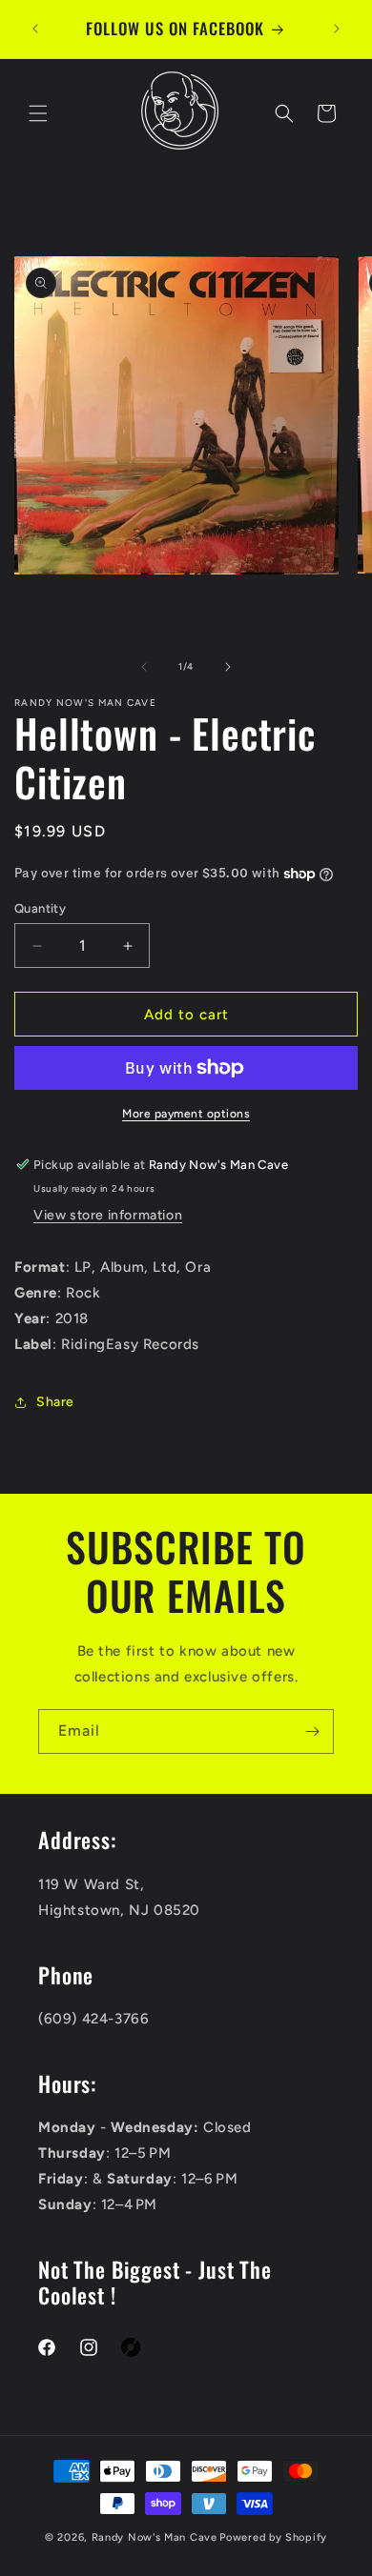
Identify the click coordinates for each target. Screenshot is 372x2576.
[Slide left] (144, 667)
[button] (38, 113)
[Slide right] (228, 667)
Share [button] (55, 1402)
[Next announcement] (337, 29)
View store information (108, 1215)
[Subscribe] (312, 1731)
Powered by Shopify (273, 2537)
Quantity (40, 908)
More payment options (186, 1114)
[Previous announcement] (35, 29)
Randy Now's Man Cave (155, 2537)
